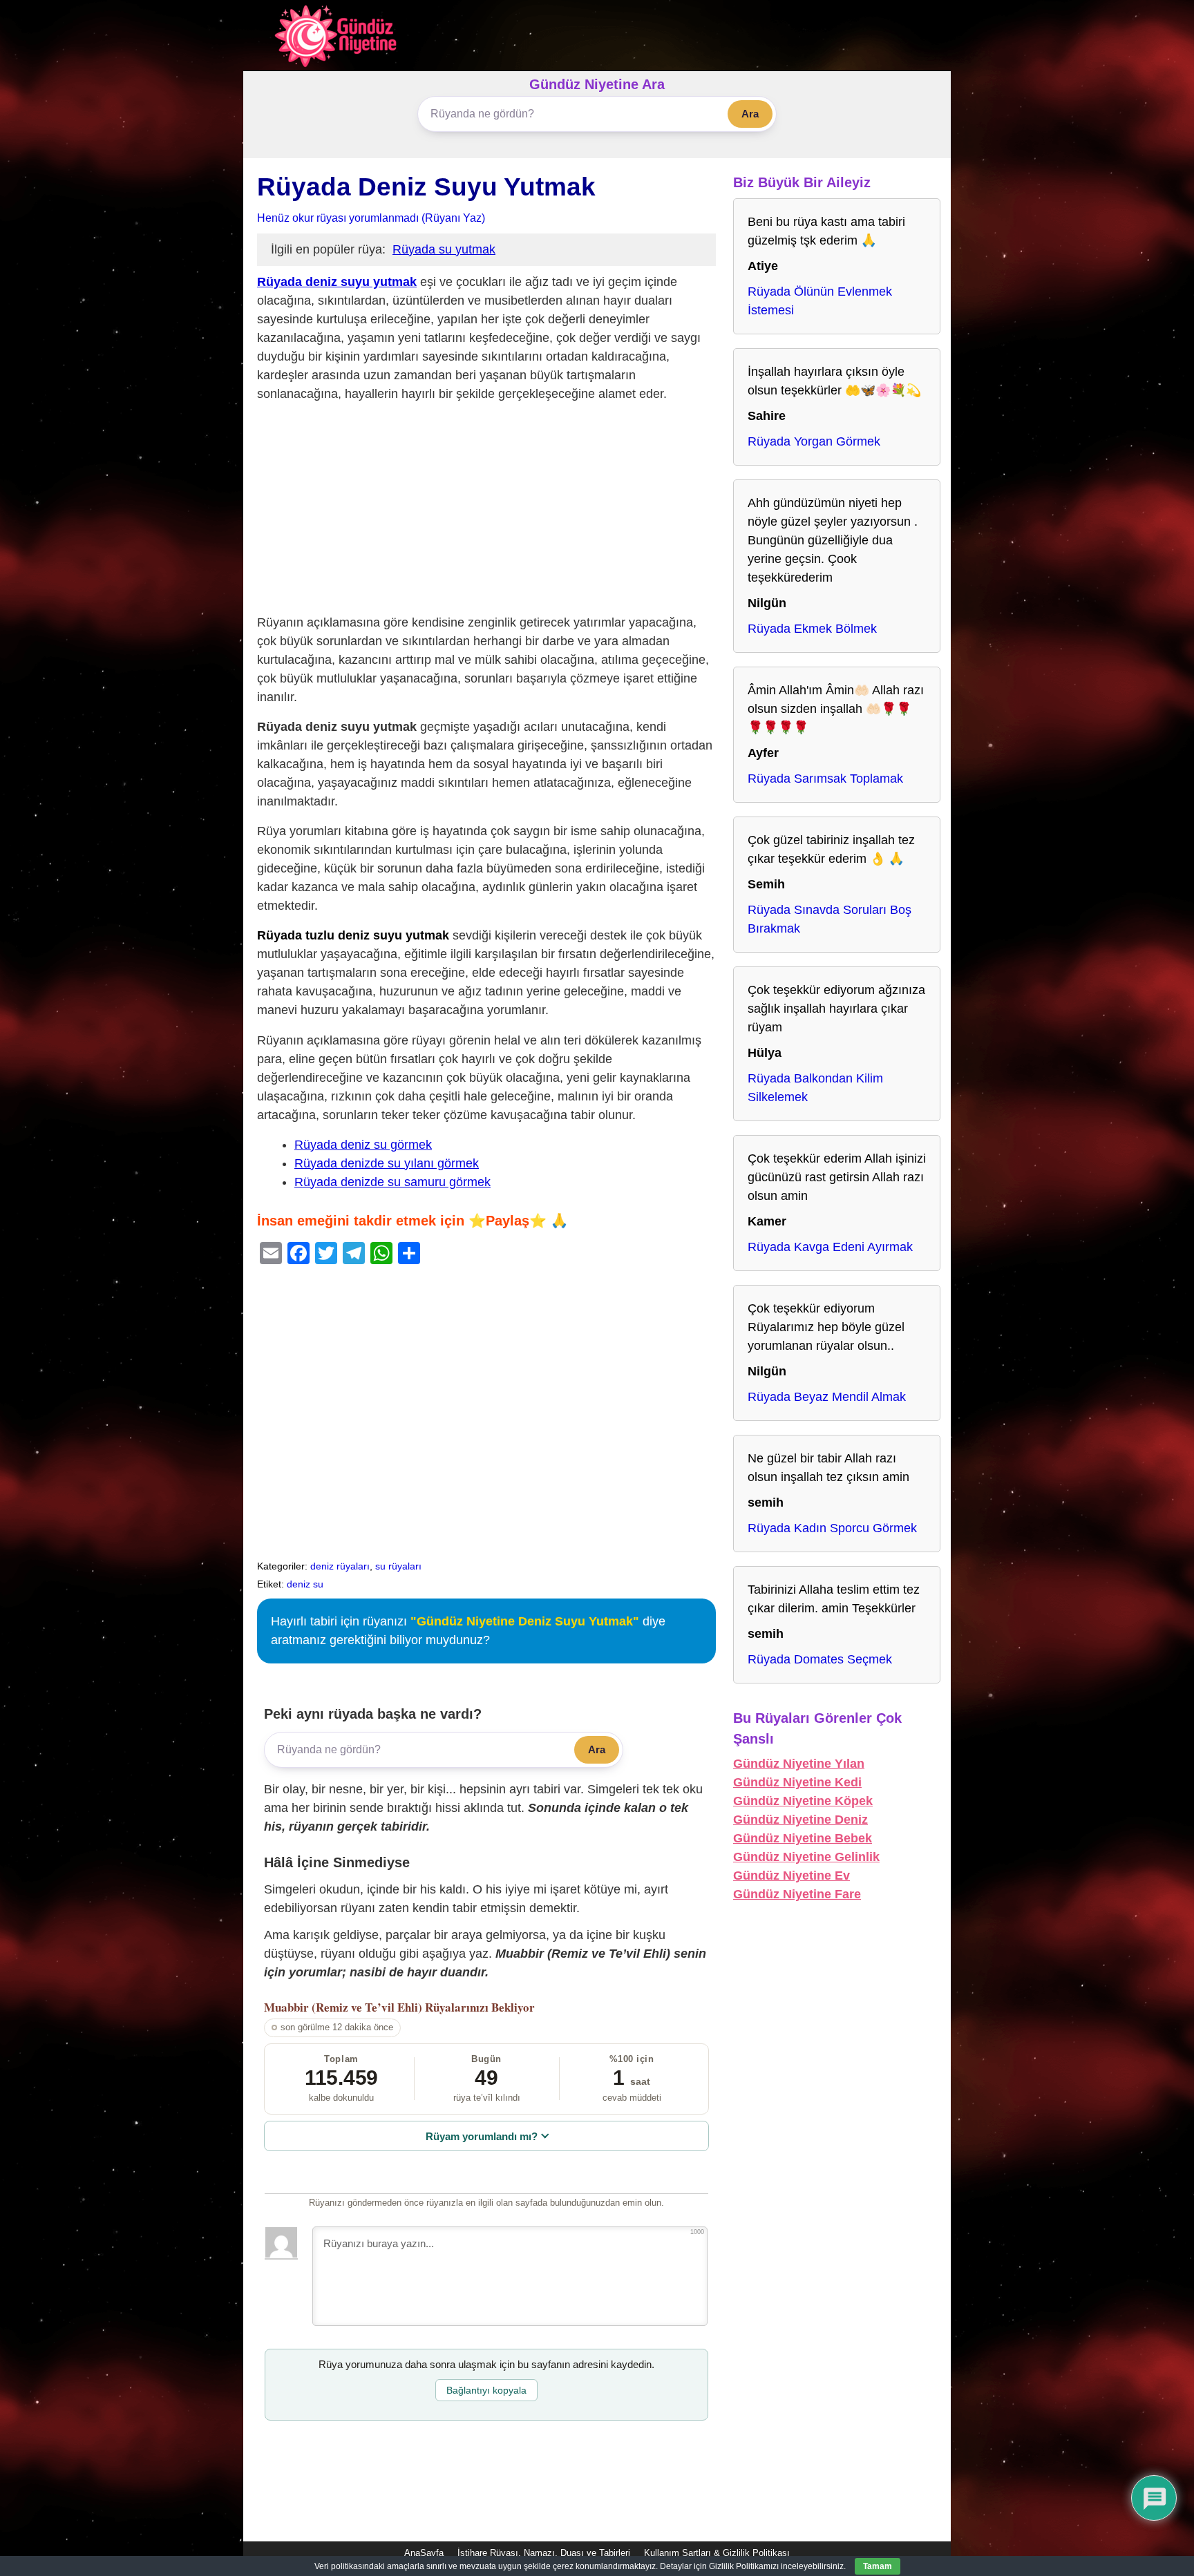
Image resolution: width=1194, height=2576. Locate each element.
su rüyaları (398, 1566)
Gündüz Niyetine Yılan (799, 1764)
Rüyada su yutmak (444, 249)
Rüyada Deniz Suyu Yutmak (426, 187)
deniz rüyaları (340, 1566)
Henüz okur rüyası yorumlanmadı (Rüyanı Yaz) (371, 218)
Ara (750, 114)
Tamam (878, 2566)
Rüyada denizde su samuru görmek (392, 1182)
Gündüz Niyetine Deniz (800, 1820)
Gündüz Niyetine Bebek (803, 1838)
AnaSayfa (424, 2553)
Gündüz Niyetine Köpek (803, 1801)
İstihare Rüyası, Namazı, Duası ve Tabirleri (544, 2553)
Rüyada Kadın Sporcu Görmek (832, 1528)
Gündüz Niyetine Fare (797, 1894)
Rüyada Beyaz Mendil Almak (827, 1397)
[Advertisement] (486, 511)
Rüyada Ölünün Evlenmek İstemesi (820, 301)
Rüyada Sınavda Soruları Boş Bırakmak (830, 919)
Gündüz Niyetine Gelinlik (806, 1857)
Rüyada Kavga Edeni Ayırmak (830, 1247)
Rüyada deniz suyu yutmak (337, 282)
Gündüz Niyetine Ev (792, 1876)
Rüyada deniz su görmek (363, 1145)
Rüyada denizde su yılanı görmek (387, 1163)
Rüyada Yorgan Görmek (814, 441)
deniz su (305, 1584)
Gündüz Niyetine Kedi (797, 1782)
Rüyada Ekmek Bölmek (812, 629)
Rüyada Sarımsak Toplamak (825, 779)
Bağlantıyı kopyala (486, 2390)
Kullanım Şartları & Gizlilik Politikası (717, 2553)
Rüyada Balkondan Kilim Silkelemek (815, 1088)
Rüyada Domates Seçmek (820, 1659)
